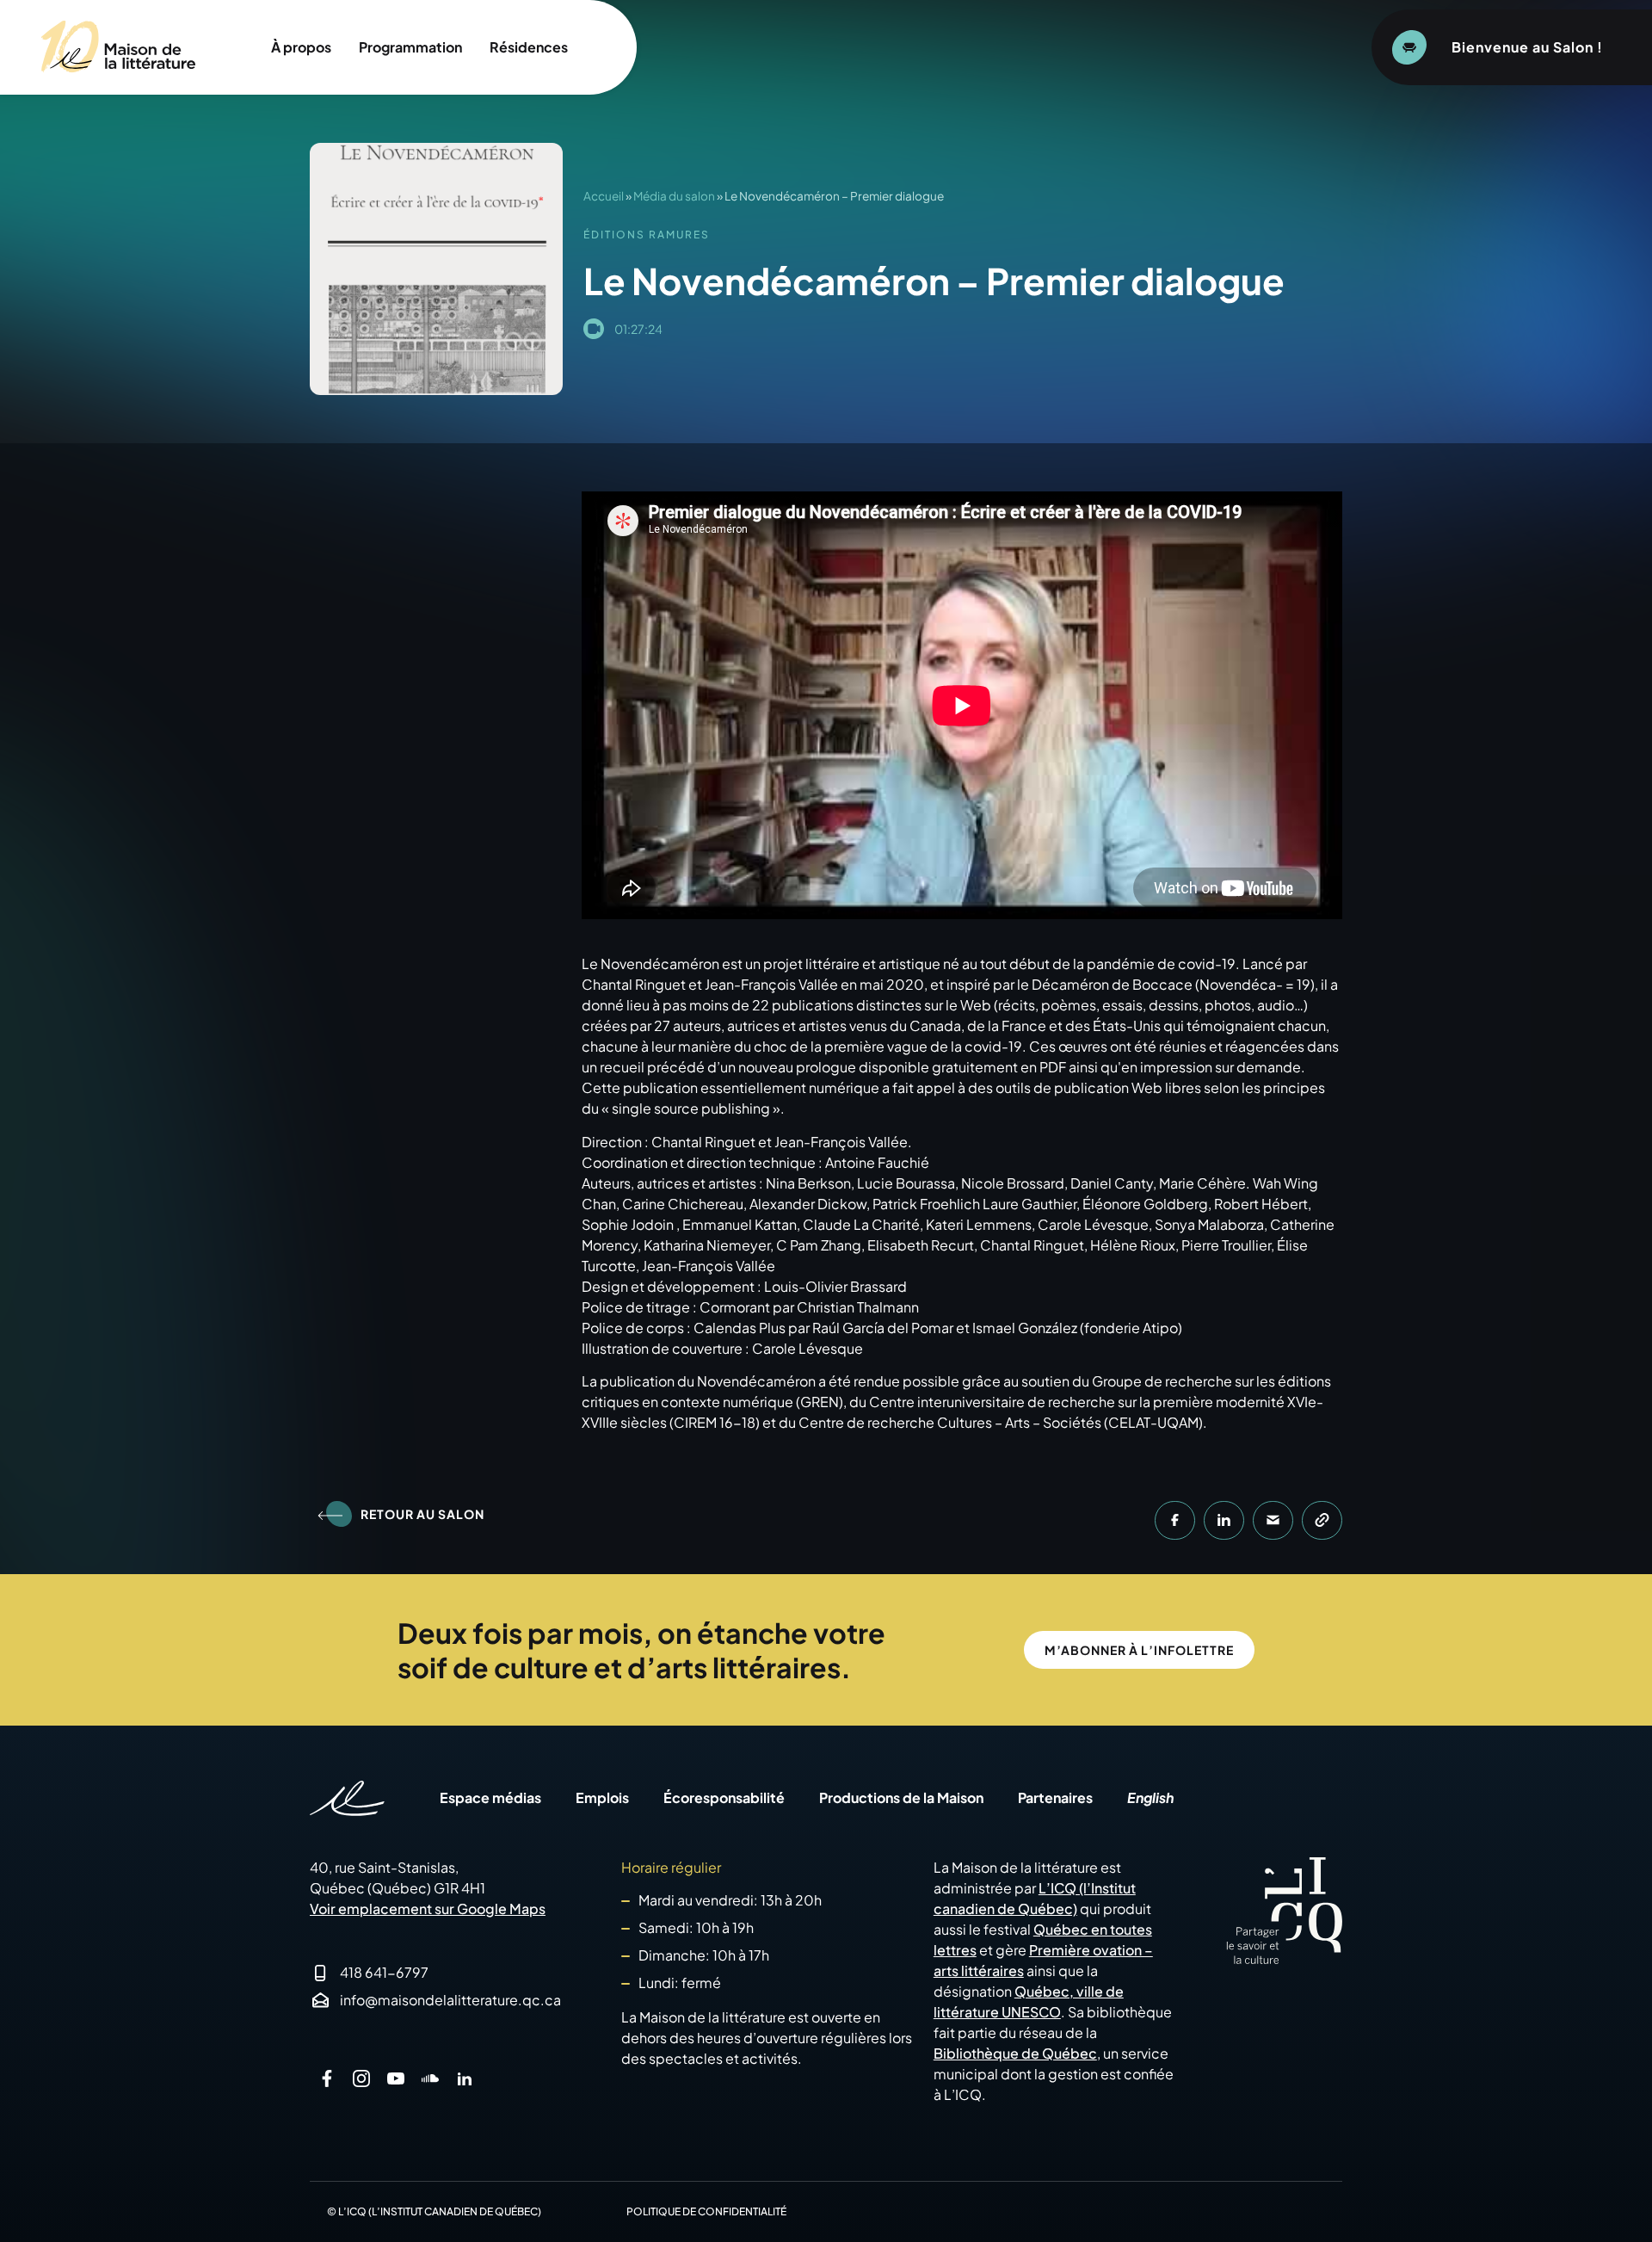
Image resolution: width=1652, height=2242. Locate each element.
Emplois (602, 1798)
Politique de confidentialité (706, 2211)
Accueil (604, 196)
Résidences (529, 47)
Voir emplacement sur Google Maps (428, 1908)
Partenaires (1055, 1798)
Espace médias (490, 1798)
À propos (301, 47)
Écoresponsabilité (724, 1798)
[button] (1175, 1520)
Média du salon (674, 196)
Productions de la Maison (901, 1798)
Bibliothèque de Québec (1015, 2053)
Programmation (410, 47)
